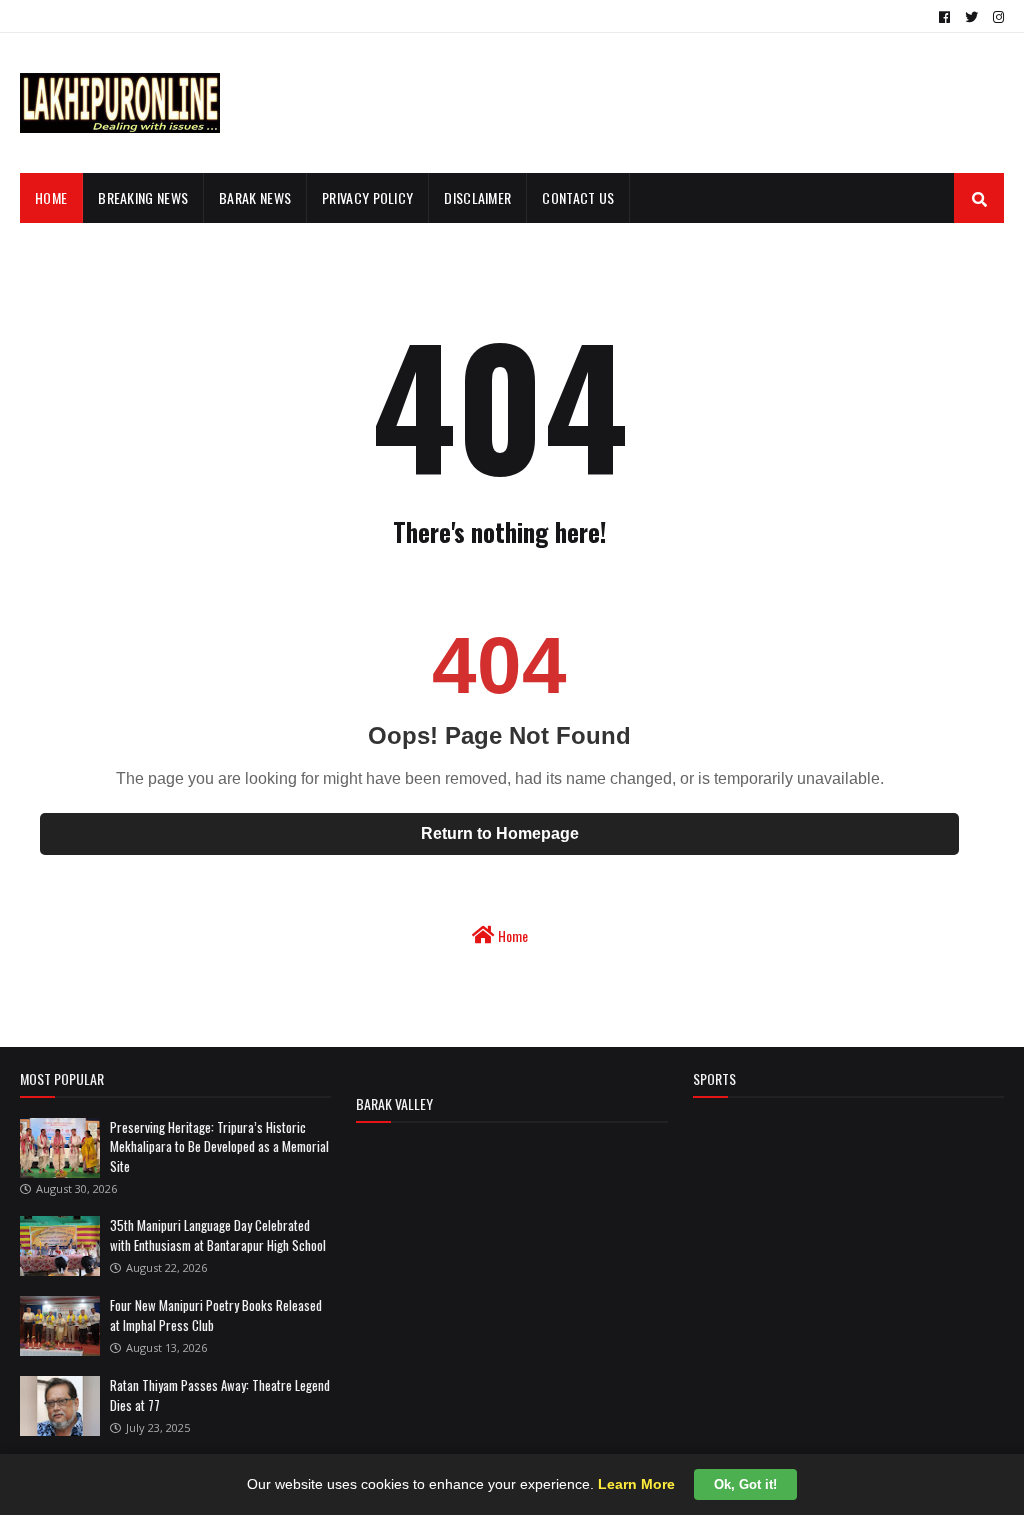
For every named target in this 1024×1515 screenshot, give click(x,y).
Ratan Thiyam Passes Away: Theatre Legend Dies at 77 (220, 1395)
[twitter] (971, 17)
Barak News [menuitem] (255, 197)
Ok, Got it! (745, 1484)
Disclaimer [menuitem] (477, 197)
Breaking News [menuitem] (143, 197)
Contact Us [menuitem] (578, 197)
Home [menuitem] (51, 197)
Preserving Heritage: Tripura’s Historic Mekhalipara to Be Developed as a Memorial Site (219, 1146)
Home (511, 935)
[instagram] (996, 17)
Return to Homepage (500, 833)
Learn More (636, 1484)
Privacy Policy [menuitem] (367, 197)
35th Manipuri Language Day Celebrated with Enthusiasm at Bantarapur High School (218, 1235)
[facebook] (944, 17)
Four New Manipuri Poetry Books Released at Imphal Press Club (216, 1315)
